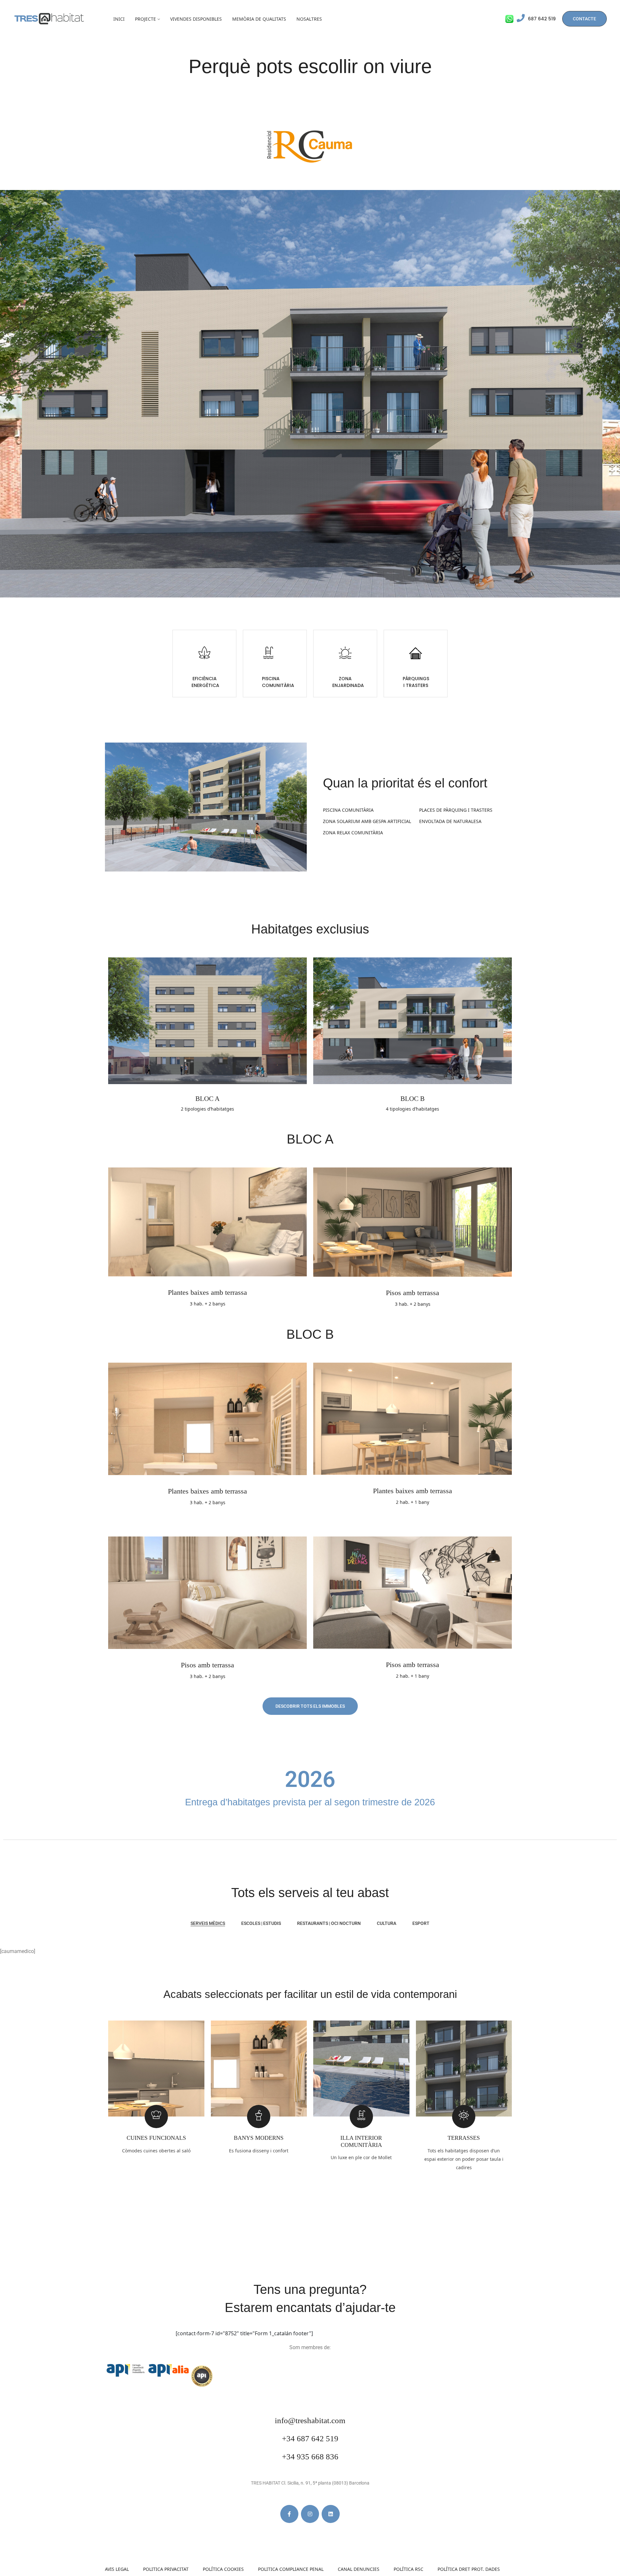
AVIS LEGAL (117, 2569)
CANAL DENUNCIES (359, 2569)
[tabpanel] (310, 1947)
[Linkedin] (331, 2514)
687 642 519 (542, 19)
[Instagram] (310, 2514)
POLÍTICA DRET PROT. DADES (469, 2569)
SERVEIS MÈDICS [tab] (208, 1923)
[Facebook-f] (289, 2514)
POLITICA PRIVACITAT (166, 2569)
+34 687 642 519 (310, 2439)
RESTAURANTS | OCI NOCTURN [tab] (329, 1923)
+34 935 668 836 (310, 2457)
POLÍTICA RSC (408, 2569)
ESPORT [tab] (421, 1923)
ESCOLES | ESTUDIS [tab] (261, 1923)
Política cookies (223, 2569)
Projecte (145, 19)
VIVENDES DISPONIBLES (196, 19)
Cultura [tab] (387, 1923)
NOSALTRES (309, 19)
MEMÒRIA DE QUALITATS (259, 19)
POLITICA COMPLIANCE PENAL (291, 2569)
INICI (119, 19)
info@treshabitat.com (310, 2420)
